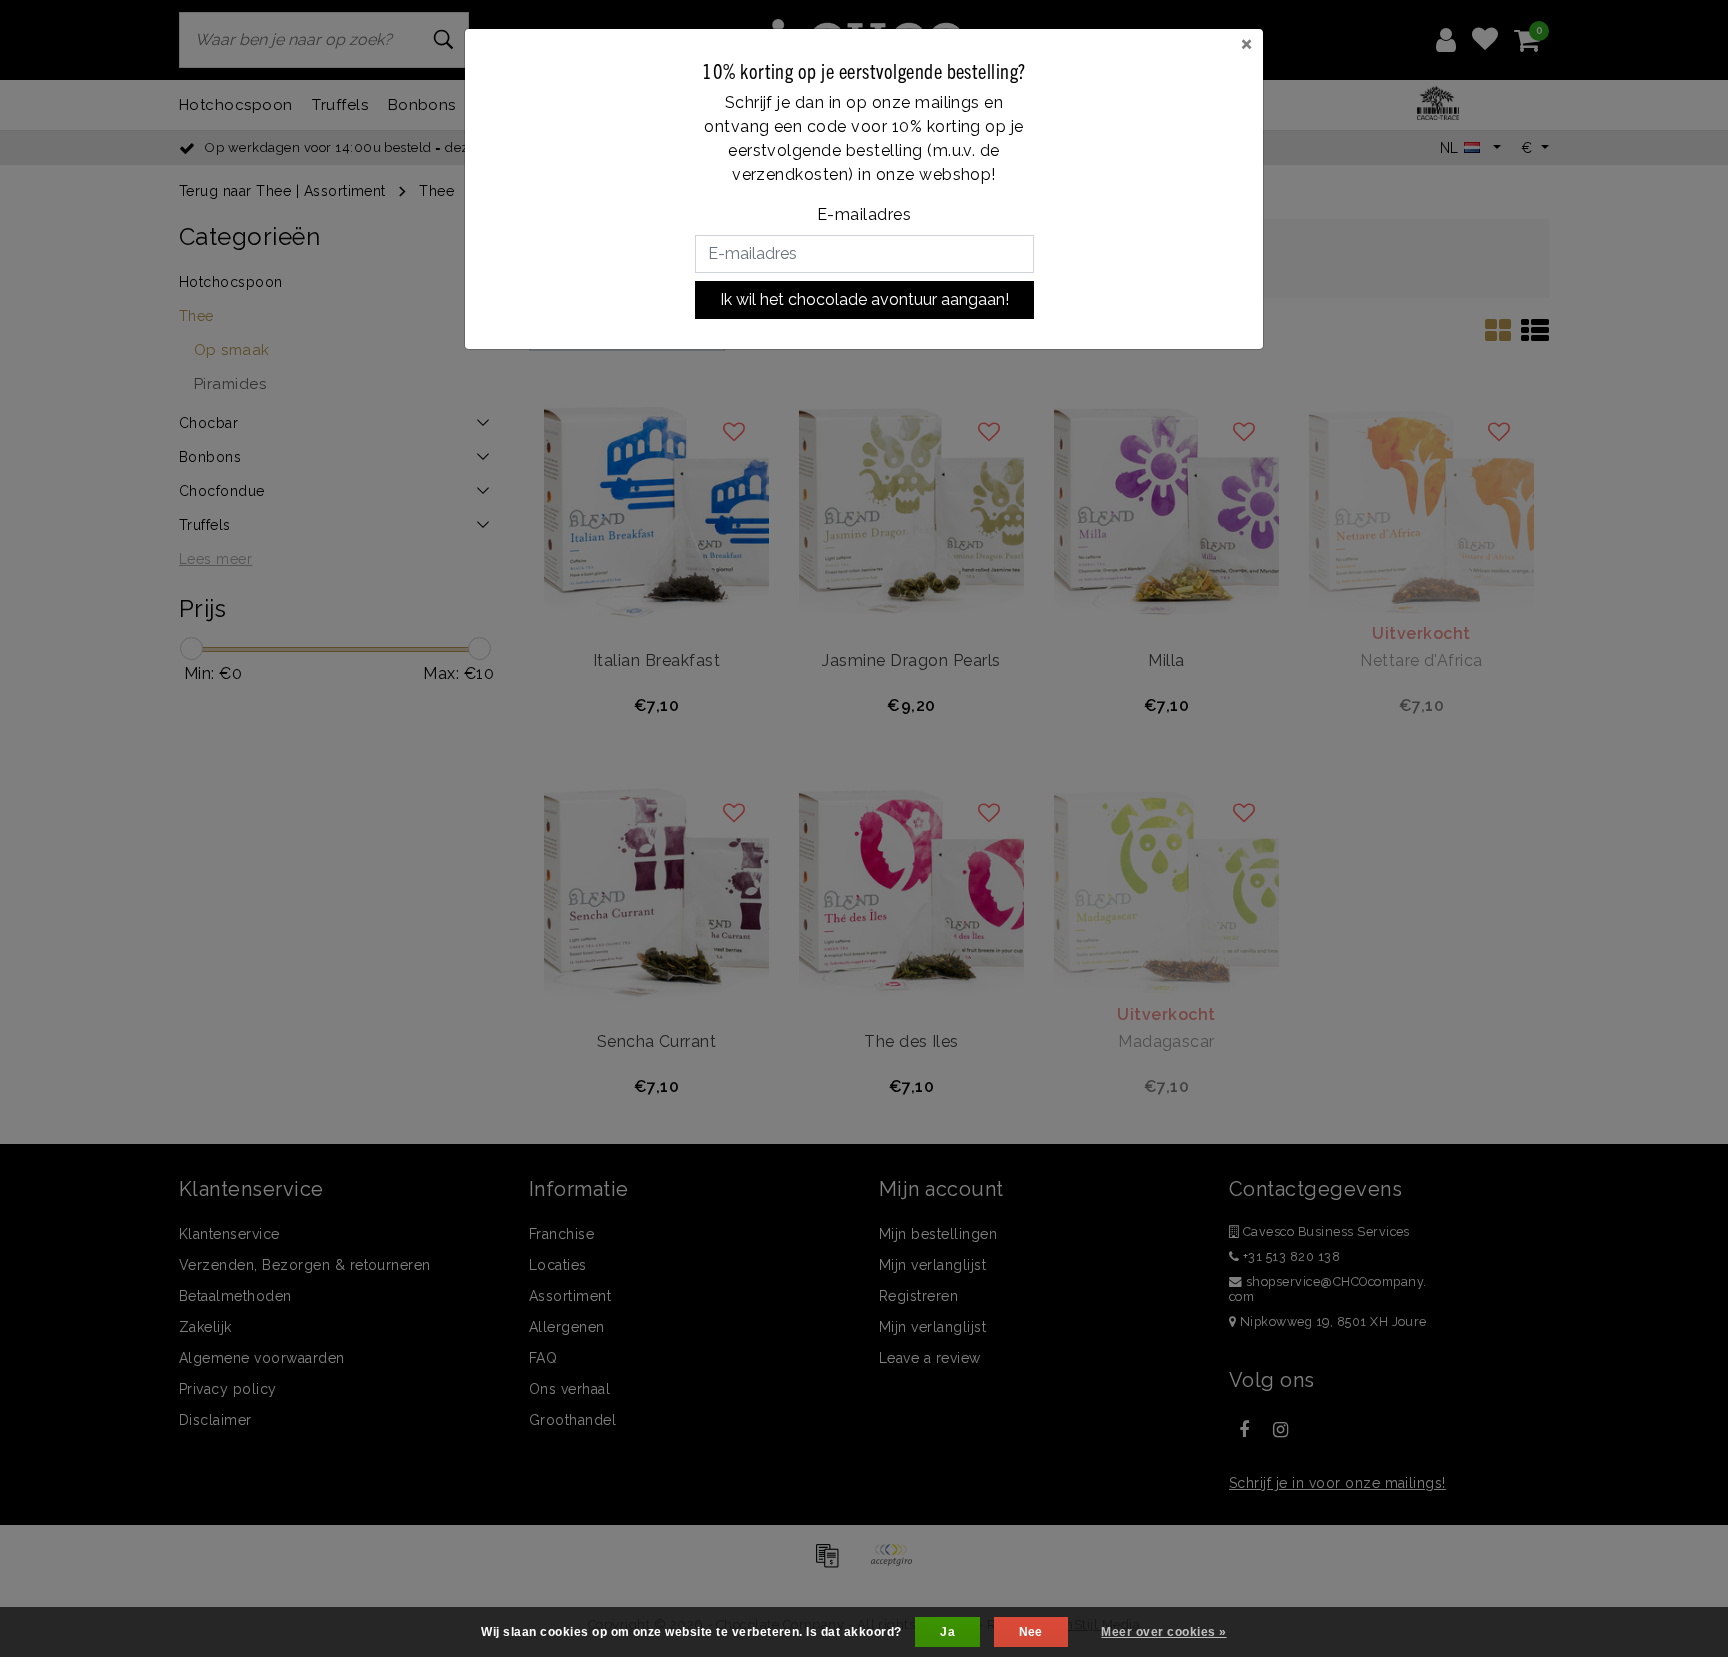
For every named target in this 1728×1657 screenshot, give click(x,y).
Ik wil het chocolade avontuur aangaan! (864, 299)
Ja (947, 1632)
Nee (1031, 1632)
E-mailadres (864, 214)
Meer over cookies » (1163, 1632)
